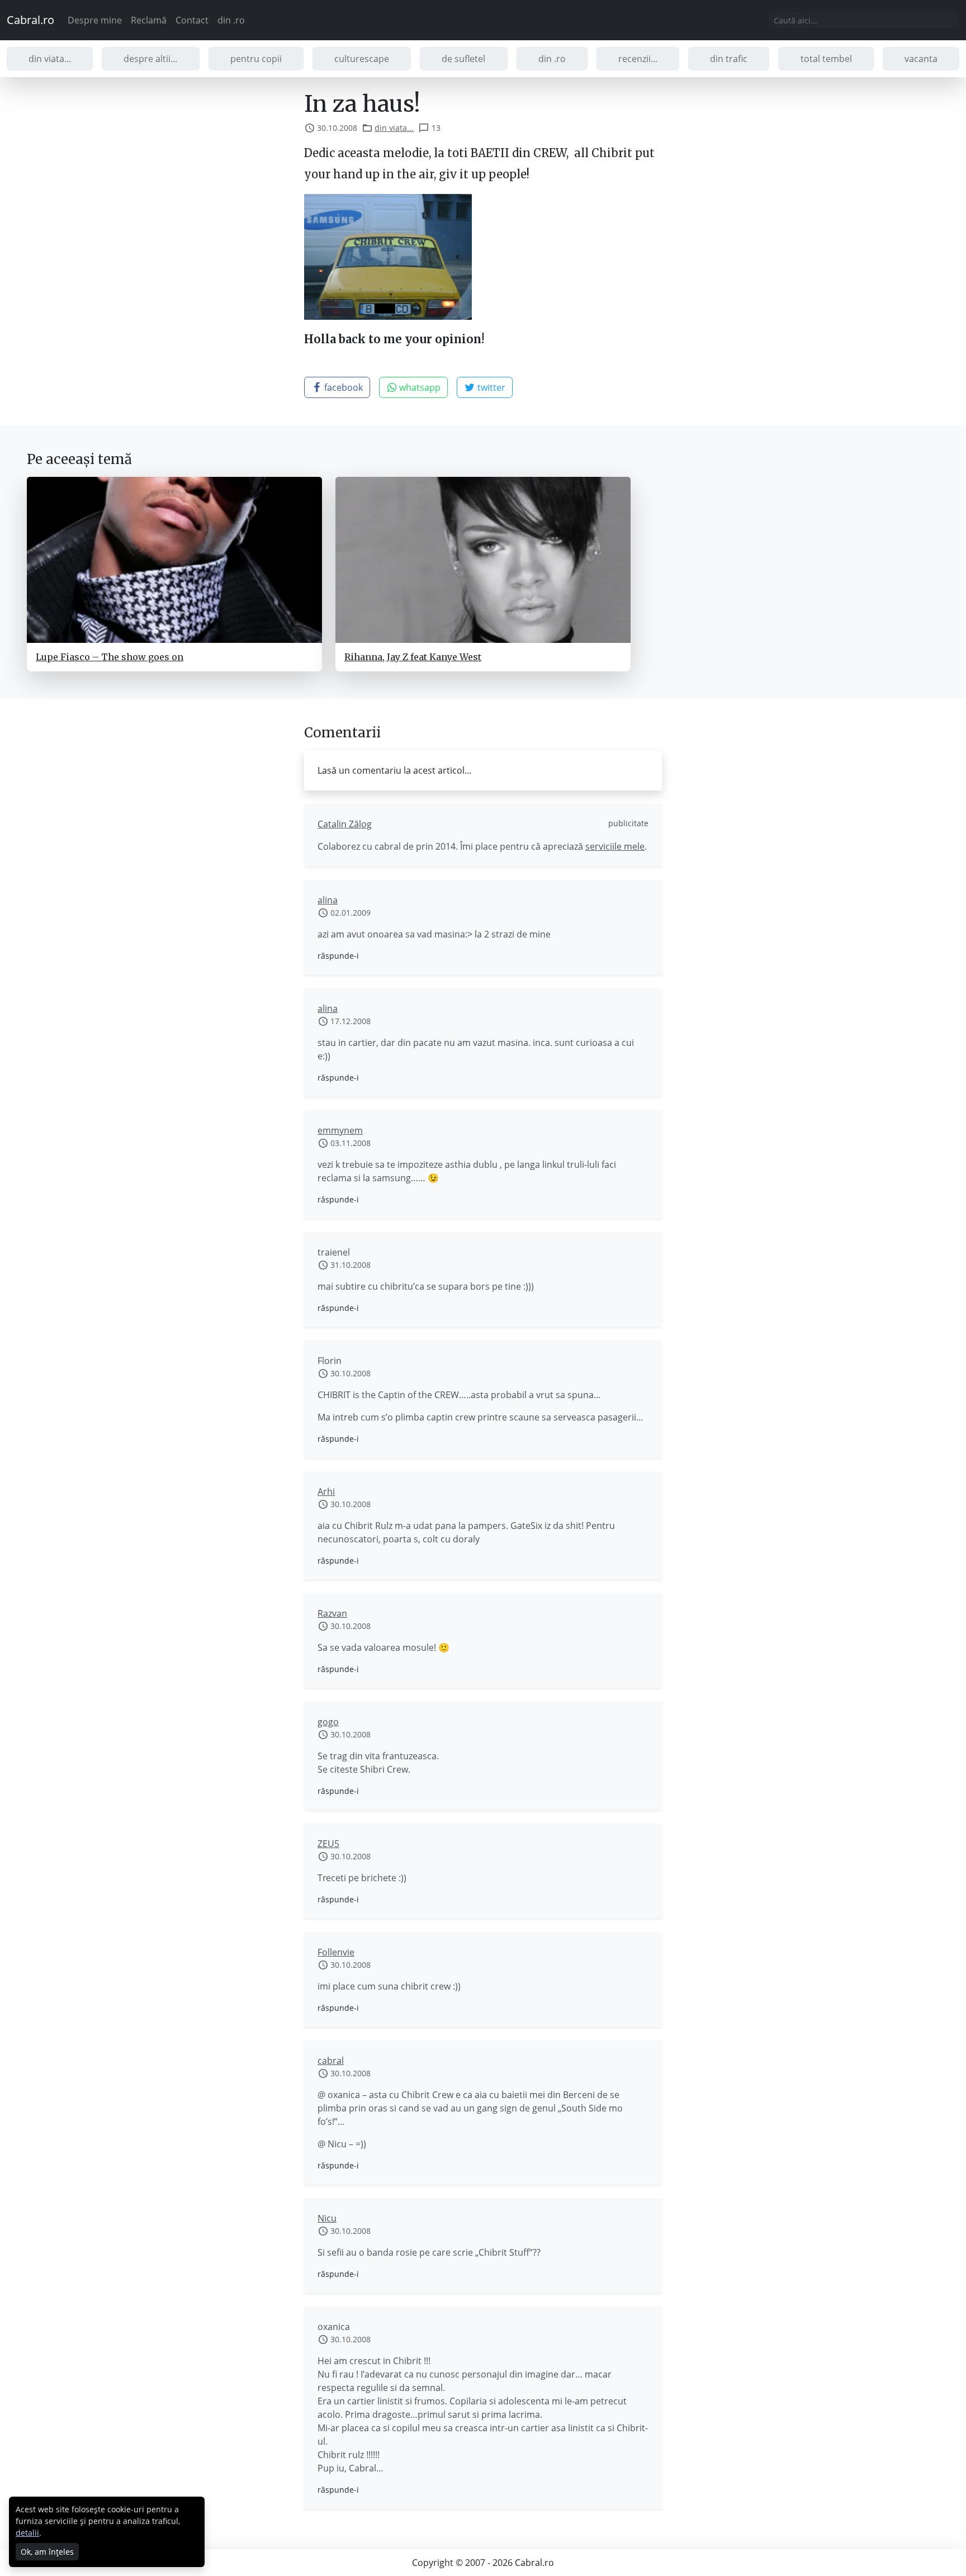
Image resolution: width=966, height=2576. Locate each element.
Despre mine (95, 20)
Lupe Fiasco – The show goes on (110, 657)
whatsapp (419, 387)
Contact (192, 20)
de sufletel (463, 59)
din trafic (729, 59)
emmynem (340, 1130)
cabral (331, 2061)
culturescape (362, 59)
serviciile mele (615, 846)
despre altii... (150, 59)
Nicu (327, 2218)
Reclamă (149, 20)
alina (328, 900)
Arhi (326, 1491)
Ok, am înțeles (47, 2552)
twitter (490, 387)
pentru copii (256, 59)
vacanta (921, 59)
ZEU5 (328, 1844)
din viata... (50, 59)
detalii (27, 2533)
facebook (342, 387)
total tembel (826, 59)
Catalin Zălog (345, 824)
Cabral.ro (30, 20)
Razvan (332, 1613)
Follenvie (336, 1952)
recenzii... (638, 59)
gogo (328, 1722)
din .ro (231, 20)
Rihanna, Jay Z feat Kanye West (413, 657)
